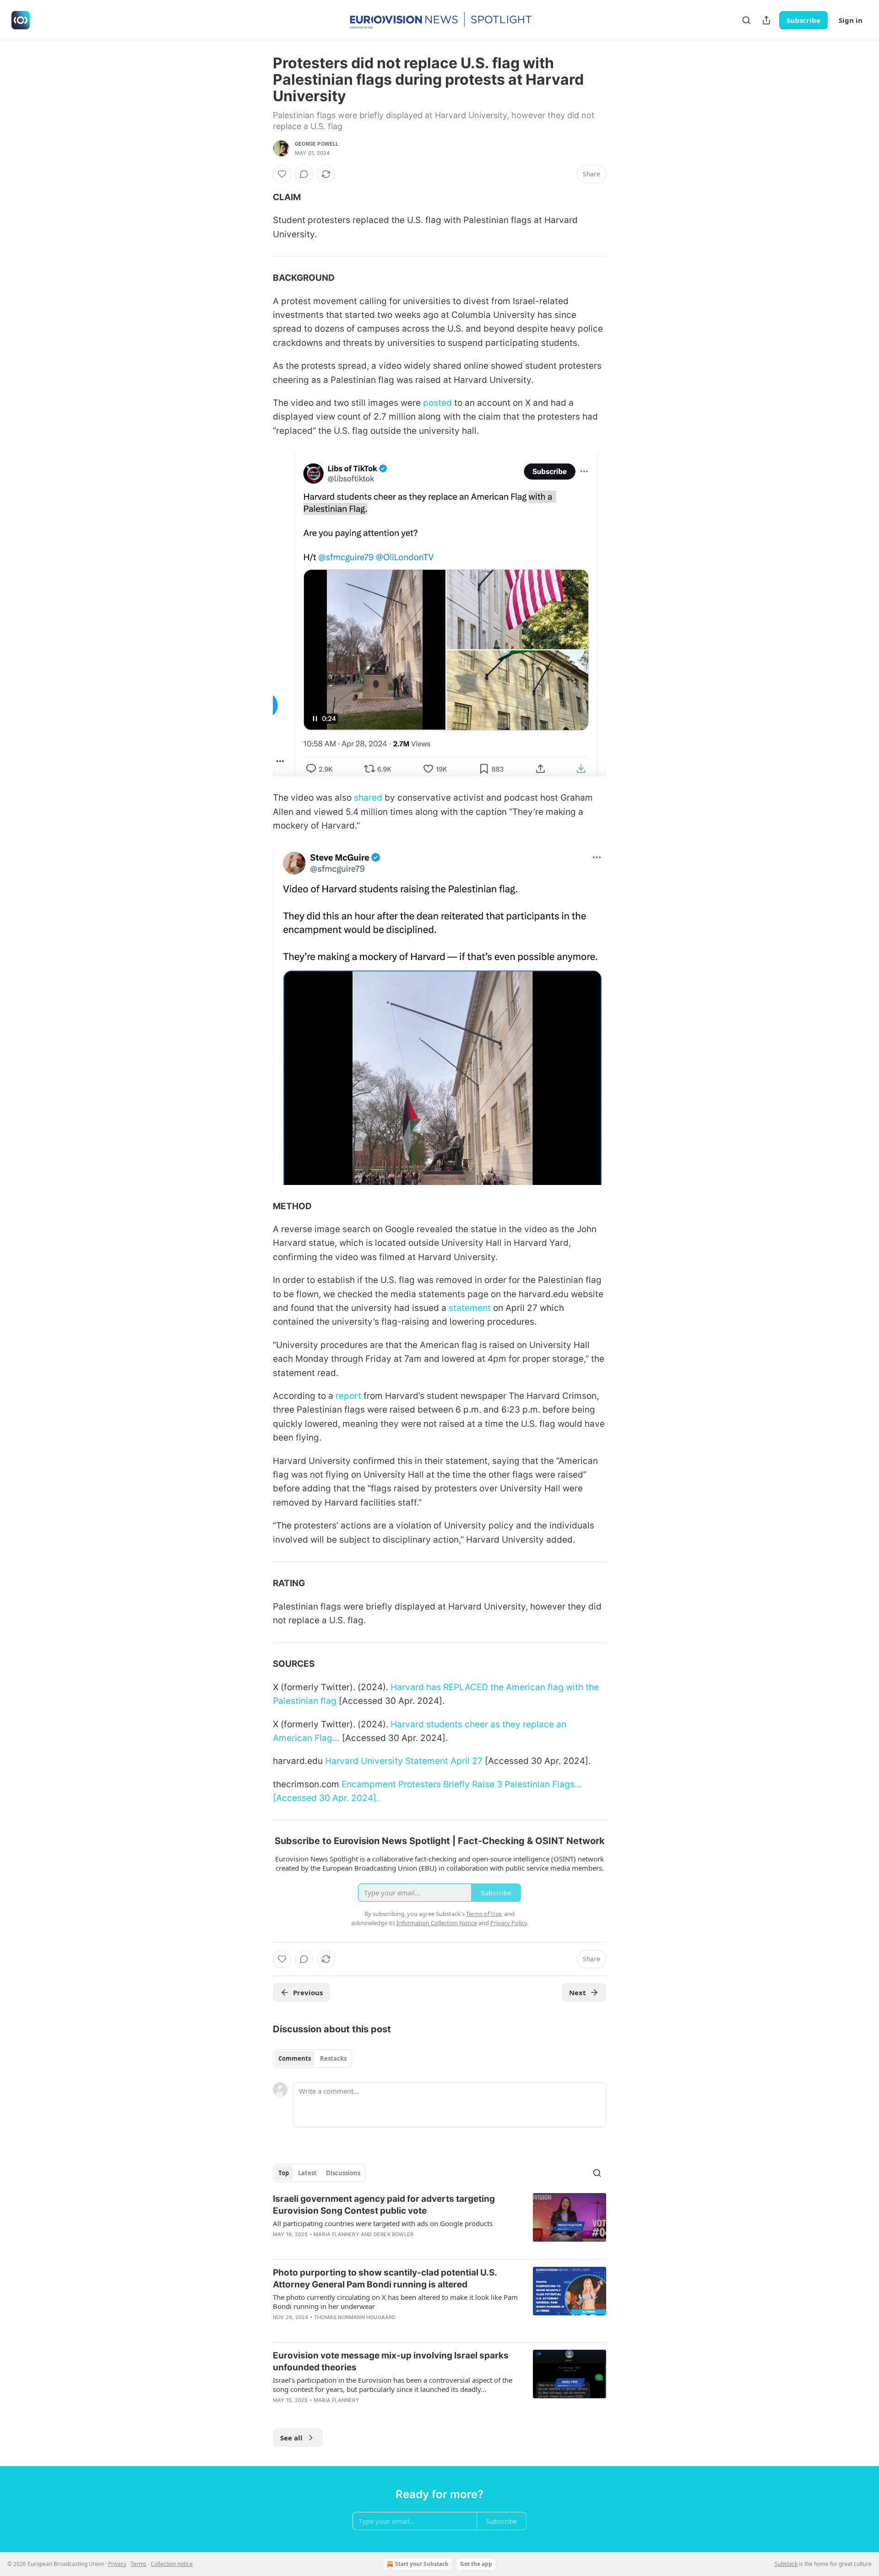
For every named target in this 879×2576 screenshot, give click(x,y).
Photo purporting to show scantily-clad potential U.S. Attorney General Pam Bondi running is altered (385, 2279)
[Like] (282, 174)
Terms (138, 2564)
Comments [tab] (295, 2058)
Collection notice (172, 2564)
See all (291, 2438)
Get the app (476, 2564)
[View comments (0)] (304, 174)
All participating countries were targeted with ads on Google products (383, 2223)
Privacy (117, 2564)
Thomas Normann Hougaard (355, 2317)
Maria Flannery (336, 2234)
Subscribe (803, 20)
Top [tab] (284, 2173)
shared (368, 798)
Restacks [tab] (333, 2058)
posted (437, 403)
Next (578, 1992)
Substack (786, 2564)
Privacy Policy (509, 1923)
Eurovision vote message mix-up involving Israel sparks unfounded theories (391, 2361)
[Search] (746, 20)
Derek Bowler (393, 2234)
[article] (439, 2222)
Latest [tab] (307, 2173)
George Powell (317, 144)
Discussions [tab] (343, 2173)
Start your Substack (422, 2564)
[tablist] (312, 2058)
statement (470, 1308)
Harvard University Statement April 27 (404, 1761)
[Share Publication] (766, 20)
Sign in (851, 20)
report (348, 1396)
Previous (308, 1992)
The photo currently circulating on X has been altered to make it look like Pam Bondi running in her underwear (395, 2302)
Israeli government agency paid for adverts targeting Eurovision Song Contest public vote (384, 2205)
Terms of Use (484, 1914)
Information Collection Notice (437, 1923)
